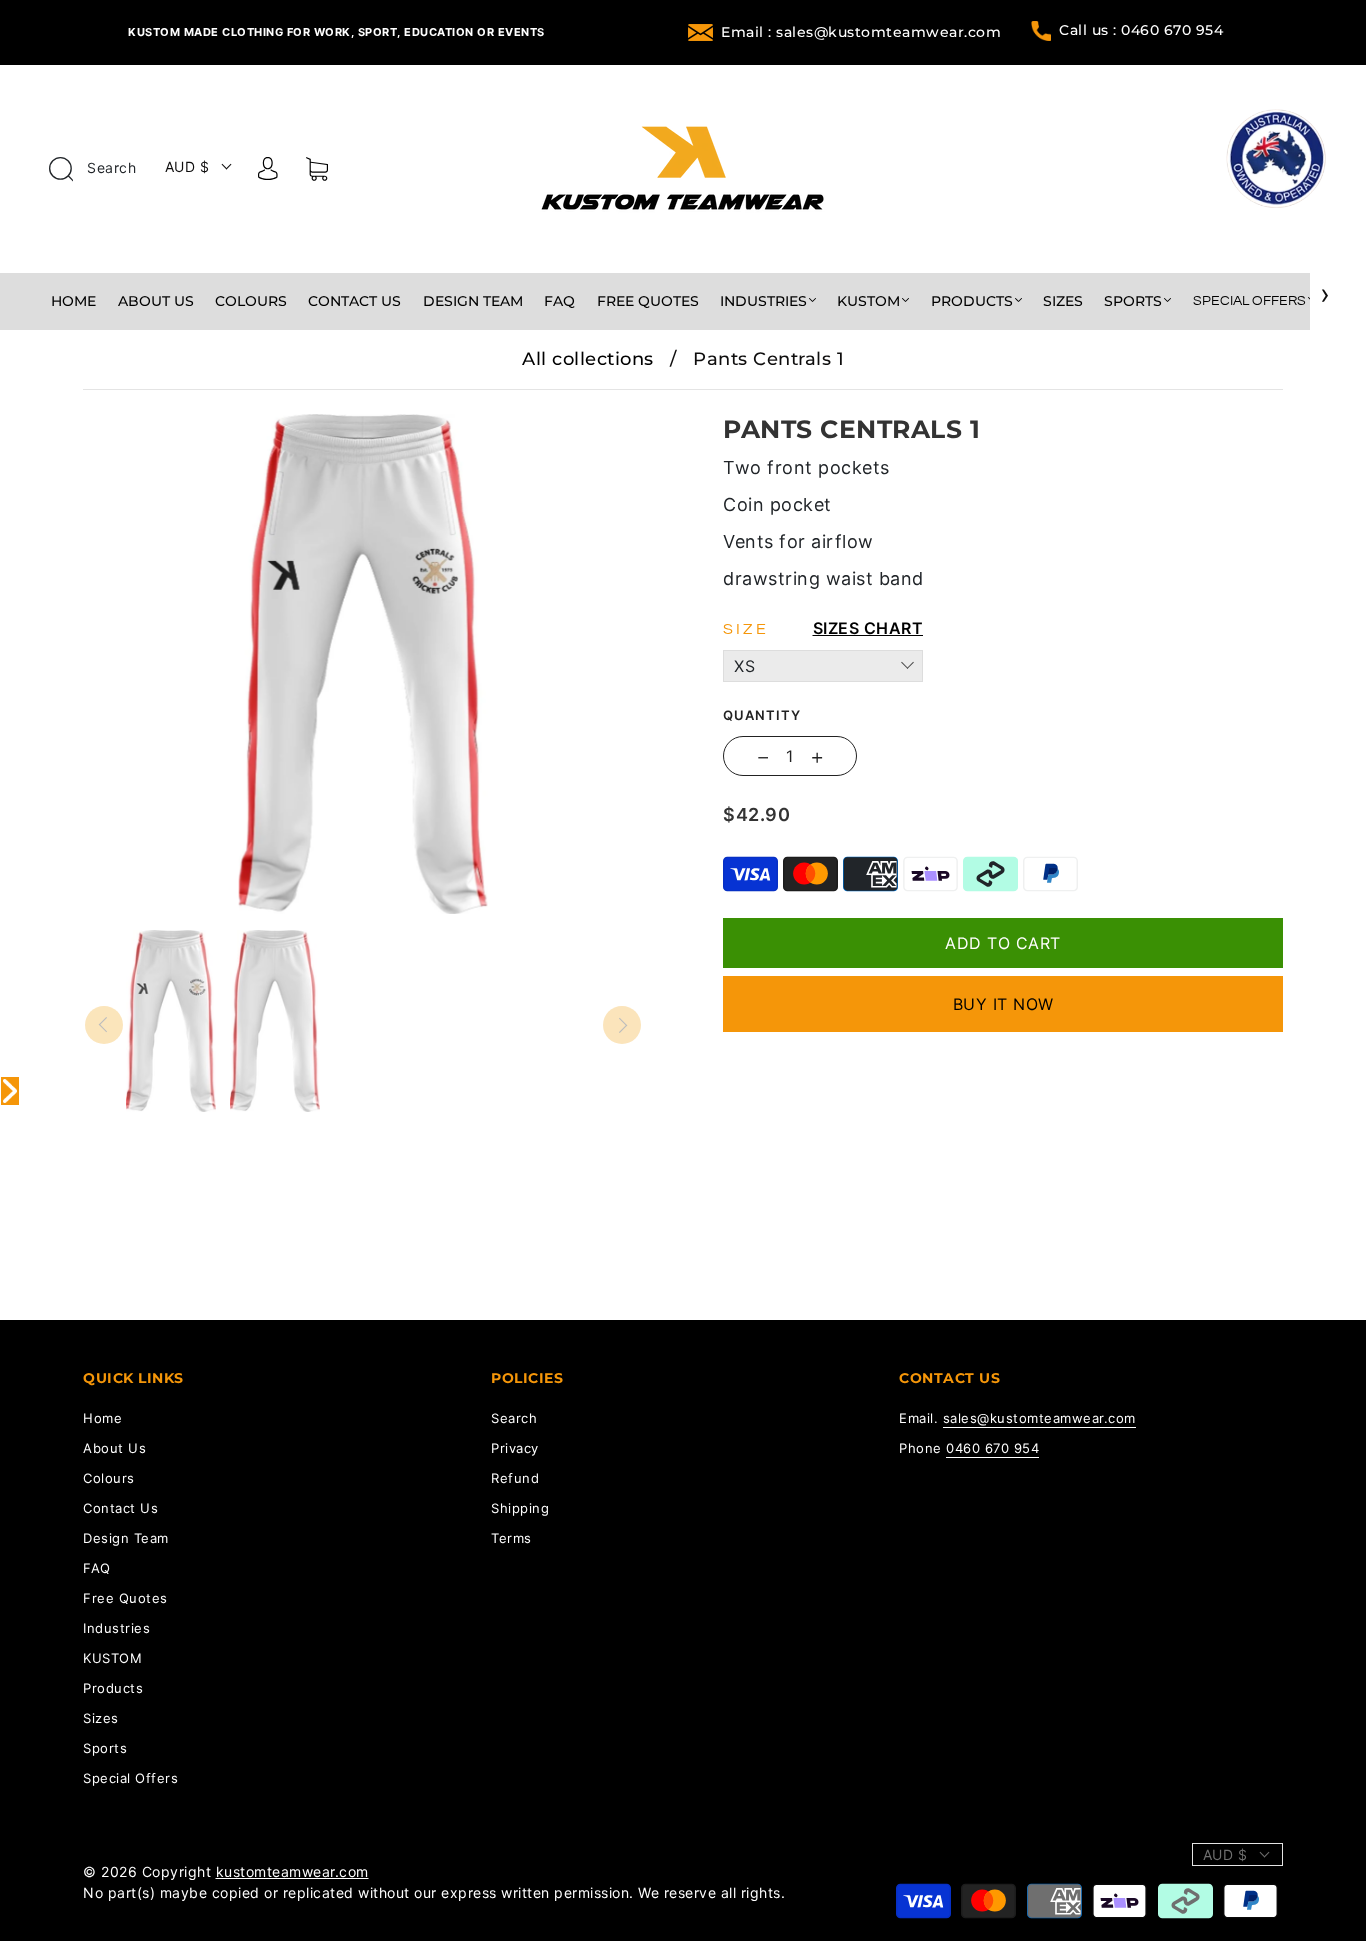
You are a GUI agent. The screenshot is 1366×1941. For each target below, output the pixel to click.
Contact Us (354, 301)
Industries (763, 301)
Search (110, 167)
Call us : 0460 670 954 (1141, 30)
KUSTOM (868, 301)
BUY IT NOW (1003, 1004)
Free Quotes (648, 301)
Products (972, 301)
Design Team (473, 301)
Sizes (1063, 301)
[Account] (268, 172)
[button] (140, 404)
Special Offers (1249, 301)
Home (73, 301)
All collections (588, 359)
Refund (515, 1478)
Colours (251, 301)
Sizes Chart (868, 628)
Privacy (515, 1448)
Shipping (520, 1508)
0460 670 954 (992, 1448)
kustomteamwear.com (292, 1871)
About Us (156, 301)
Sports (1133, 301)
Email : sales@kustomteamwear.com (861, 32)
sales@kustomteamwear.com (1039, 1418)
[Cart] (317, 173)
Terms (511, 1538)
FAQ (559, 301)
